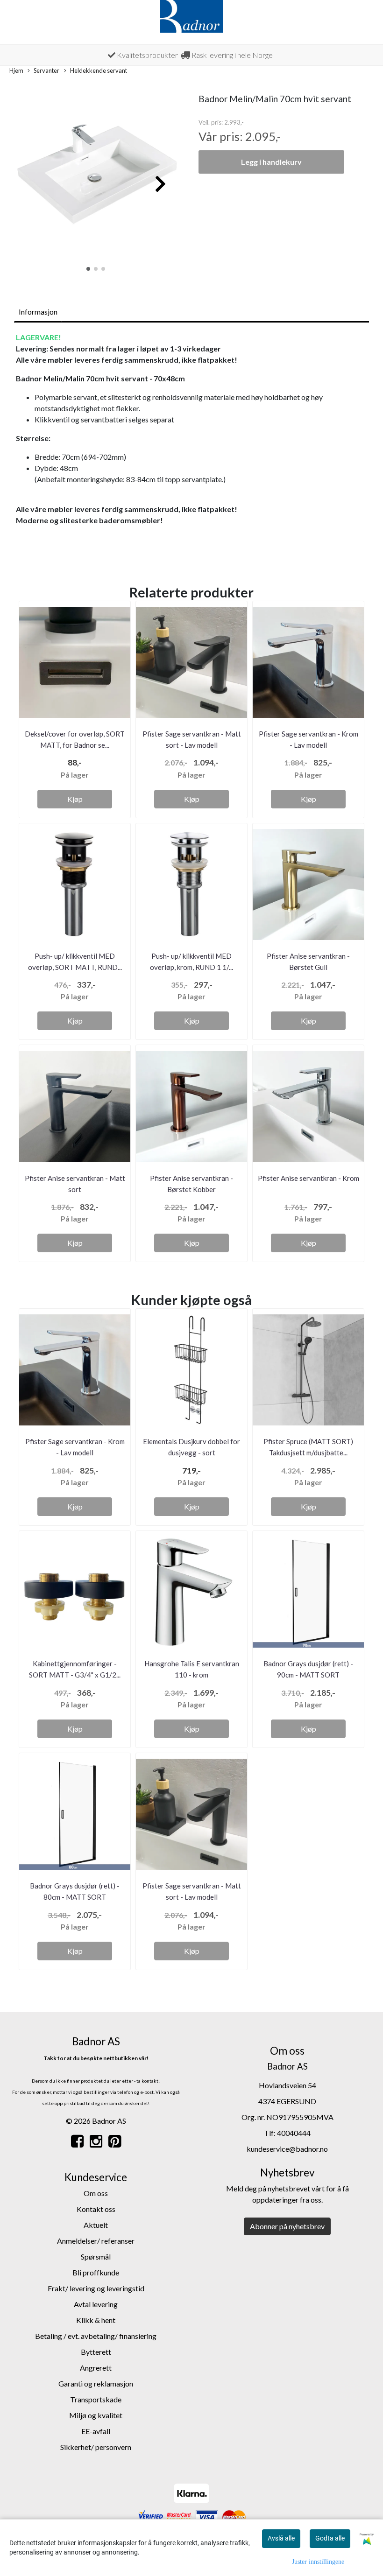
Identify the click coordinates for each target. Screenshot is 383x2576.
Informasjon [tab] (38, 312)
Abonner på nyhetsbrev (287, 2226)
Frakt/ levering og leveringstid (96, 2288)
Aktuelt (96, 2225)
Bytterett (96, 2352)
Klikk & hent (96, 2320)
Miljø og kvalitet (96, 2415)
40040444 (294, 2133)
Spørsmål (96, 2257)
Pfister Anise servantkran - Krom (309, 1178)
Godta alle (330, 2538)
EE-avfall (96, 2431)
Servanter (46, 70)
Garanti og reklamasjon (96, 2383)
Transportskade (96, 2399)
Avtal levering (96, 2304)
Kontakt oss (96, 2209)
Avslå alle (281, 2538)
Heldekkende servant (99, 70)
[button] (88, 269)
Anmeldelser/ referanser (96, 2241)
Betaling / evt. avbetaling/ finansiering (96, 2336)
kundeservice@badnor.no (287, 2149)
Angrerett (96, 2368)
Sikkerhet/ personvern (96, 2447)
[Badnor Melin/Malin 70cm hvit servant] (96, 179)
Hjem (16, 70)
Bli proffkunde (96, 2272)
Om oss (96, 2193)
